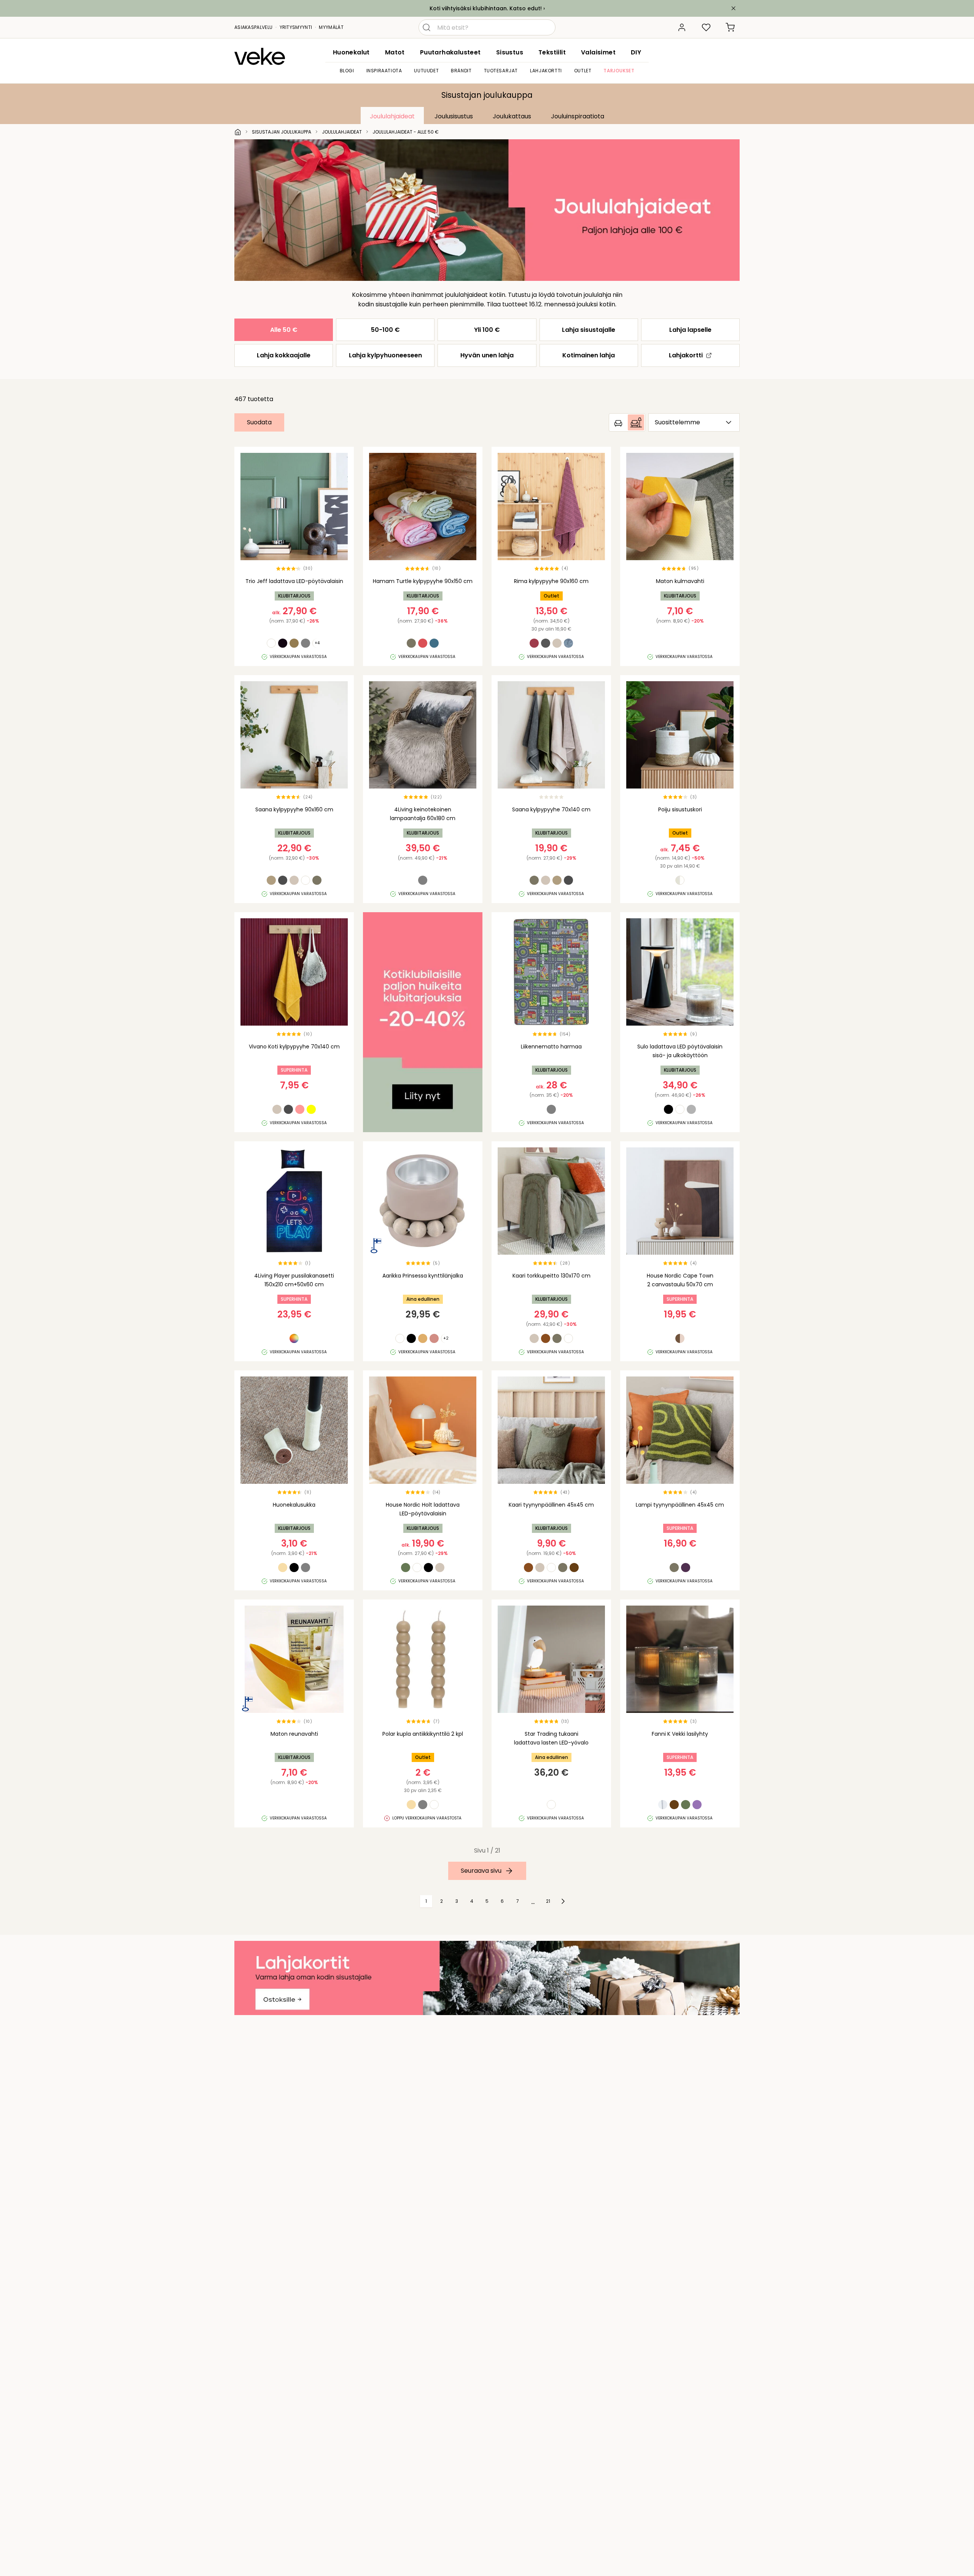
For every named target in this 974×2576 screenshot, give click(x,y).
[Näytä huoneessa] (627, 422)
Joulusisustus (454, 116)
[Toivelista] (706, 27)
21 (548, 1901)
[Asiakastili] (682, 27)
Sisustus (510, 52)
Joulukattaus (512, 116)
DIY (636, 52)
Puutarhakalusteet (450, 52)
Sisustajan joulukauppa (487, 95)
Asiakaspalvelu (253, 27)
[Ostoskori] (730, 27)
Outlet (583, 71)
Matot (395, 52)
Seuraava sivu (481, 1871)
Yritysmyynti (296, 27)
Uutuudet (426, 71)
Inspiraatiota (384, 71)
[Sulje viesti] (734, 8)
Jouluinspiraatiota (578, 116)
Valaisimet (598, 52)
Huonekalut (351, 52)
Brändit (461, 71)
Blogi (347, 71)
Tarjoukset (619, 71)
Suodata (259, 422)
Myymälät (331, 27)
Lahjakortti (546, 71)
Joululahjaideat (392, 116)
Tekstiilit (552, 52)
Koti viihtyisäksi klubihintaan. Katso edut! (486, 8)
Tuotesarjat (501, 71)
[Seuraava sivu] (563, 1901)
